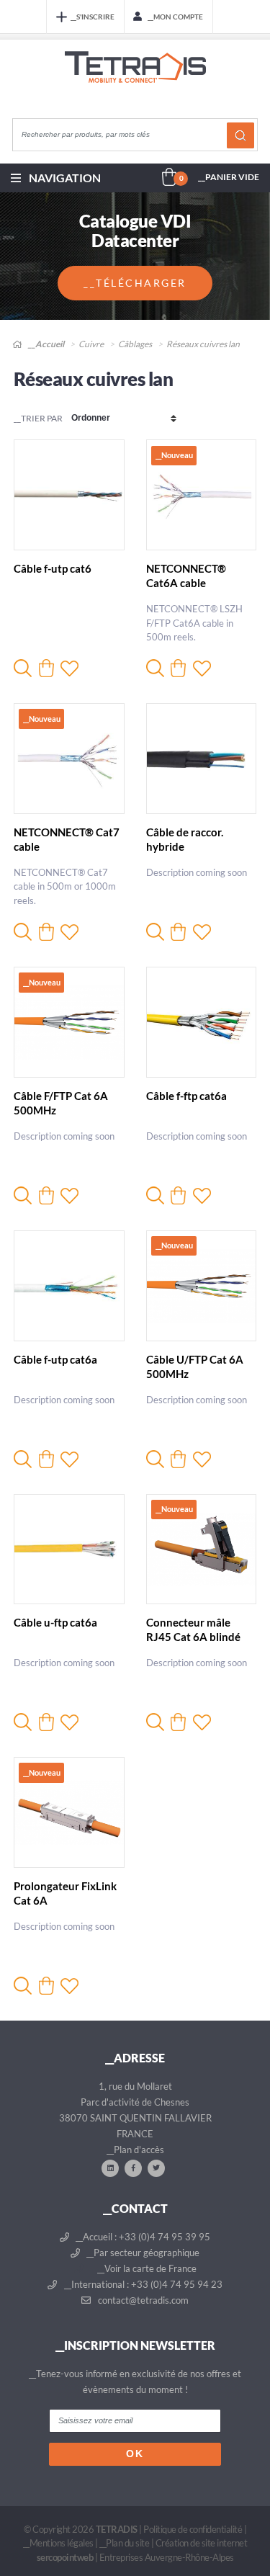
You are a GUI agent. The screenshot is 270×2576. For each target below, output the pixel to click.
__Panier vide (229, 177)
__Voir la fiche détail (23, 668)
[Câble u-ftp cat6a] (69, 1549)
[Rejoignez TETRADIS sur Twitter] (156, 2168)
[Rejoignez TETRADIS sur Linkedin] (110, 2168)
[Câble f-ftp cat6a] (202, 1022)
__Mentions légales (58, 2543)
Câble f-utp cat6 (53, 568)
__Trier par (38, 418)
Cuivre (91, 344)
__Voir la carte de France (146, 2268)
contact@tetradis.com (142, 2300)
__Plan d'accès (135, 2150)
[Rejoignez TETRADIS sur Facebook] (133, 2168)
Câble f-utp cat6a (55, 1359)
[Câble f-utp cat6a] (69, 1286)
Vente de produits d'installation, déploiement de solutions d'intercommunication (135, 81)
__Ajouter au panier (46, 668)
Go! (240, 135)
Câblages (135, 344)
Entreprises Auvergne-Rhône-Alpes (167, 2557)
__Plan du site (124, 2543)
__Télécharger (135, 283)
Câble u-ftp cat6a (55, 1622)
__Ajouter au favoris (69, 668)
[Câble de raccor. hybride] (202, 759)
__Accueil (45, 344)
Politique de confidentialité (193, 2529)
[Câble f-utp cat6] (69, 495)
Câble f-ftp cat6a (186, 1096)
